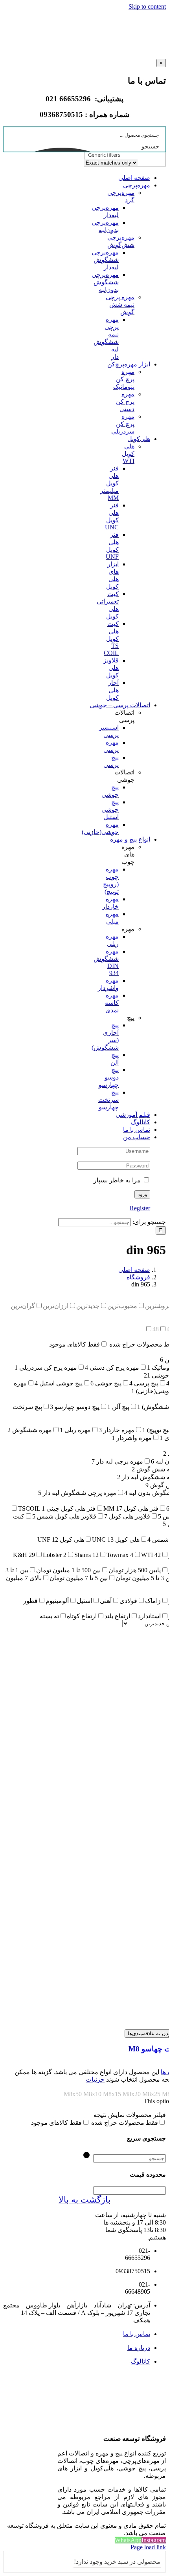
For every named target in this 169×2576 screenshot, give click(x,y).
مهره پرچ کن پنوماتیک (124, 379)
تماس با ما (137, 2334)
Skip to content (147, 6)
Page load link (148, 2547)
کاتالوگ (141, 2361)
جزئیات (95, 2079)
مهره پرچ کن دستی (125, 402)
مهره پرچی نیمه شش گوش (120, 305)
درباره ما (139, 2348)
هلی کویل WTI (128, 454)
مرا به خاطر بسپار (118, 1180)
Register (140, 1208)
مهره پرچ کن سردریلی (123, 424)
